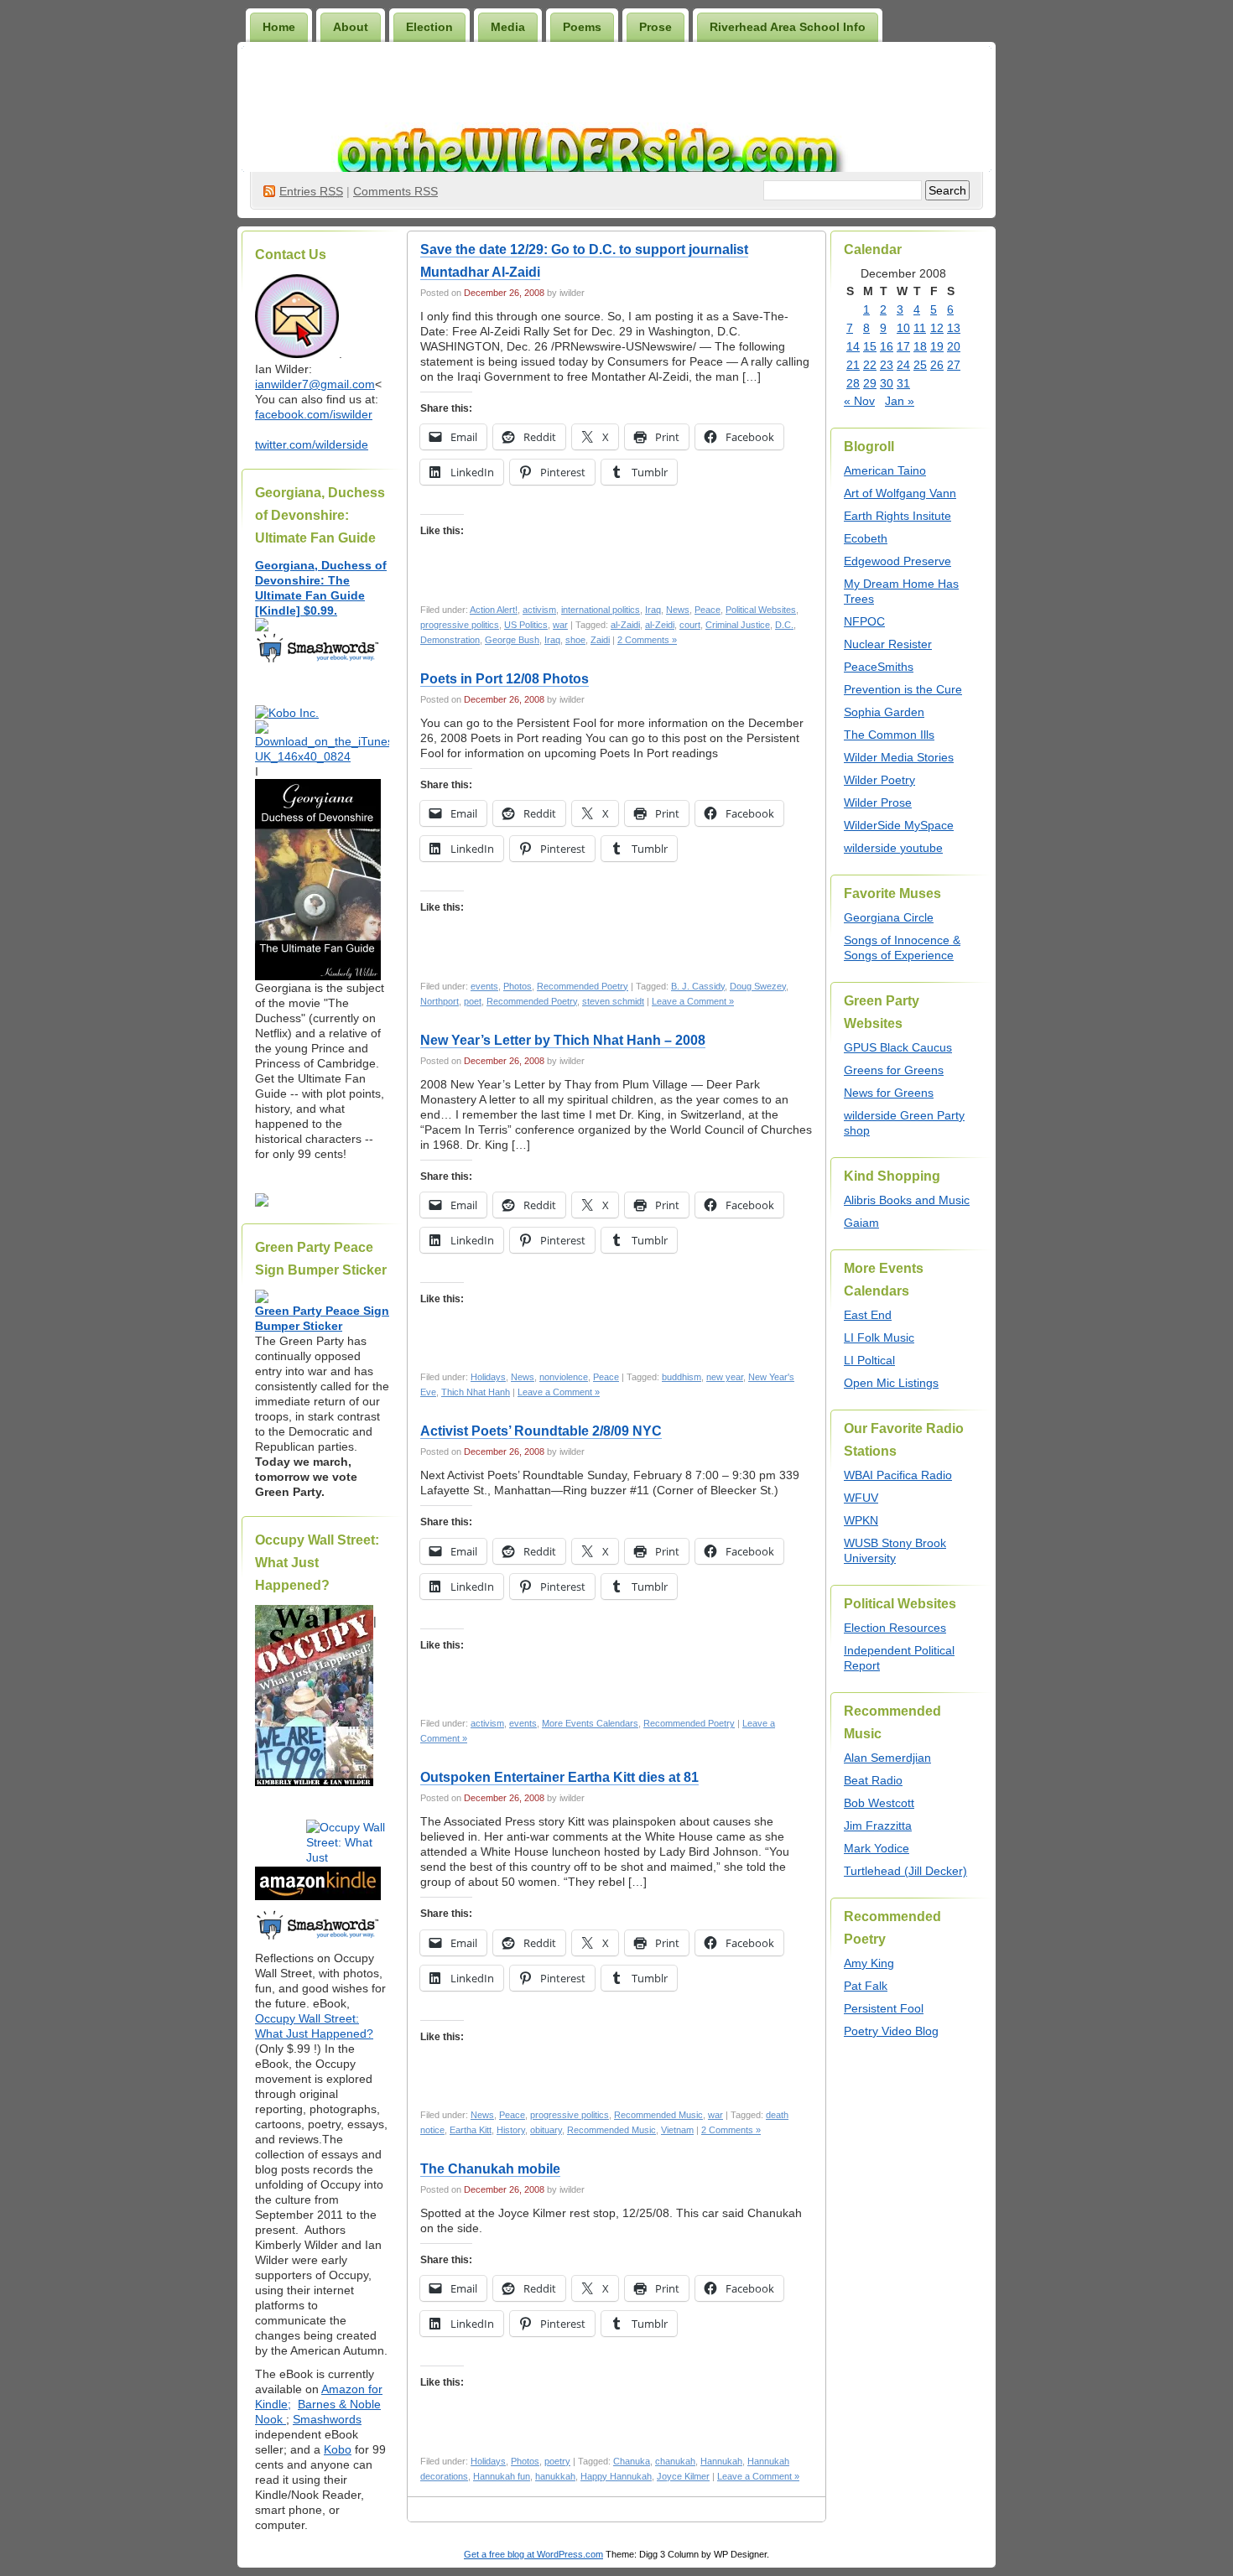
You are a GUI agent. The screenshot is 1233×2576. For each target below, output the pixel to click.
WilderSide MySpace (899, 825)
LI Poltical (869, 1360)
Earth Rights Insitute (897, 516)
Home (279, 27)
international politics (601, 610)
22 (870, 365)
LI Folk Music (879, 1337)
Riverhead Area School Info (788, 27)
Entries (311, 191)
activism (539, 610)
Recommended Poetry (583, 986)
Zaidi (600, 640)
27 (954, 365)
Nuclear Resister (888, 644)
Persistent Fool (884, 2008)
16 (887, 346)
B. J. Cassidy (698, 986)
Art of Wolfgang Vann (900, 493)
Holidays (488, 1377)
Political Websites (761, 610)
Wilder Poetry (879, 780)
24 (903, 365)
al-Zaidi (625, 625)
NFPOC (864, 621)
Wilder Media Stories (899, 757)
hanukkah (555, 2476)
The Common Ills (889, 735)
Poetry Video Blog (891, 2031)
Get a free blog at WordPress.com (533, 2554)
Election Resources (895, 1628)
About (351, 27)
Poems (582, 27)
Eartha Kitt (471, 2130)
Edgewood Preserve (897, 561)
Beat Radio (873, 1780)
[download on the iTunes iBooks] (322, 756)
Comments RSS (395, 191)
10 (903, 328)
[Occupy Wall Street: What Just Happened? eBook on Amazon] (318, 1896)
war (560, 625)
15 (870, 346)
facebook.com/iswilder (314, 414)
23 (887, 365)
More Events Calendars (590, 1723)
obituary (546, 2130)
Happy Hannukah (616, 2476)
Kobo (338, 2449)
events (484, 986)
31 (903, 383)
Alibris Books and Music (907, 1200)
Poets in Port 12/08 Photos (505, 679)
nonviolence (564, 1377)
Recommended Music (658, 2115)
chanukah (675, 2461)
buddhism (682, 1377)
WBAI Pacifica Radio (898, 1475)
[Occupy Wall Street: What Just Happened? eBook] (318, 1938)
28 (853, 383)
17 (903, 346)
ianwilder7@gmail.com (315, 384)
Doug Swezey (758, 986)
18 (920, 346)
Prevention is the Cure (903, 689)
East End (868, 1315)
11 (920, 328)
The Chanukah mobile (490, 2169)
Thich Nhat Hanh (476, 1392)
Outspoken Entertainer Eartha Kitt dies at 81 (559, 1777)
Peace (708, 610)
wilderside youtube (893, 848)
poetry (557, 2461)
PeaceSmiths (879, 667)
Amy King (869, 1963)
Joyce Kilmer (683, 2476)
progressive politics (460, 625)
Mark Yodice (877, 1848)
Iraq (653, 610)
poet (473, 1001)
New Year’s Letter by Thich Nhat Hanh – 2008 (563, 1040)
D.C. (784, 625)
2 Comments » (647, 640)
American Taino (885, 470)
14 (853, 346)
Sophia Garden (884, 712)
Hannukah (721, 2461)
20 (954, 346)
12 (937, 328)
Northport (440, 1001)
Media (508, 27)
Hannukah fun (502, 2476)
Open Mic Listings (891, 1383)
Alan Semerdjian (887, 1758)
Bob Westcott (879, 1803)
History (511, 2130)
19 (937, 346)
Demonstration (450, 640)
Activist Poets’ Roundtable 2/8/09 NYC (541, 1431)
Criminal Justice (738, 625)
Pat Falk (866, 1986)
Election (429, 27)
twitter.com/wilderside (312, 444)
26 (937, 365)
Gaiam (861, 1223)
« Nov (859, 401)
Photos (518, 986)
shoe (575, 640)
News (678, 610)
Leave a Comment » (693, 1001)
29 (870, 383)
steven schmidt (613, 1001)
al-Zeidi (660, 625)
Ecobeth (866, 538)
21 (853, 365)
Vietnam (677, 2130)
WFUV (861, 1498)
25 (920, 365)
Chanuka (632, 2461)
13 (954, 328)
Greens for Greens (894, 1070)
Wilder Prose (878, 802)
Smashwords (327, 2419)
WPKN (861, 1520)
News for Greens (889, 1093)
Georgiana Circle (889, 917)
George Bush (512, 640)
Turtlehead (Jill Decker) (905, 1871)
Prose (656, 27)
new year (725, 1377)
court (690, 625)
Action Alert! (494, 610)
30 (887, 383)
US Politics (526, 625)
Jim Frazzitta (878, 1826)
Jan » (900, 401)
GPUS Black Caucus (898, 1047)
